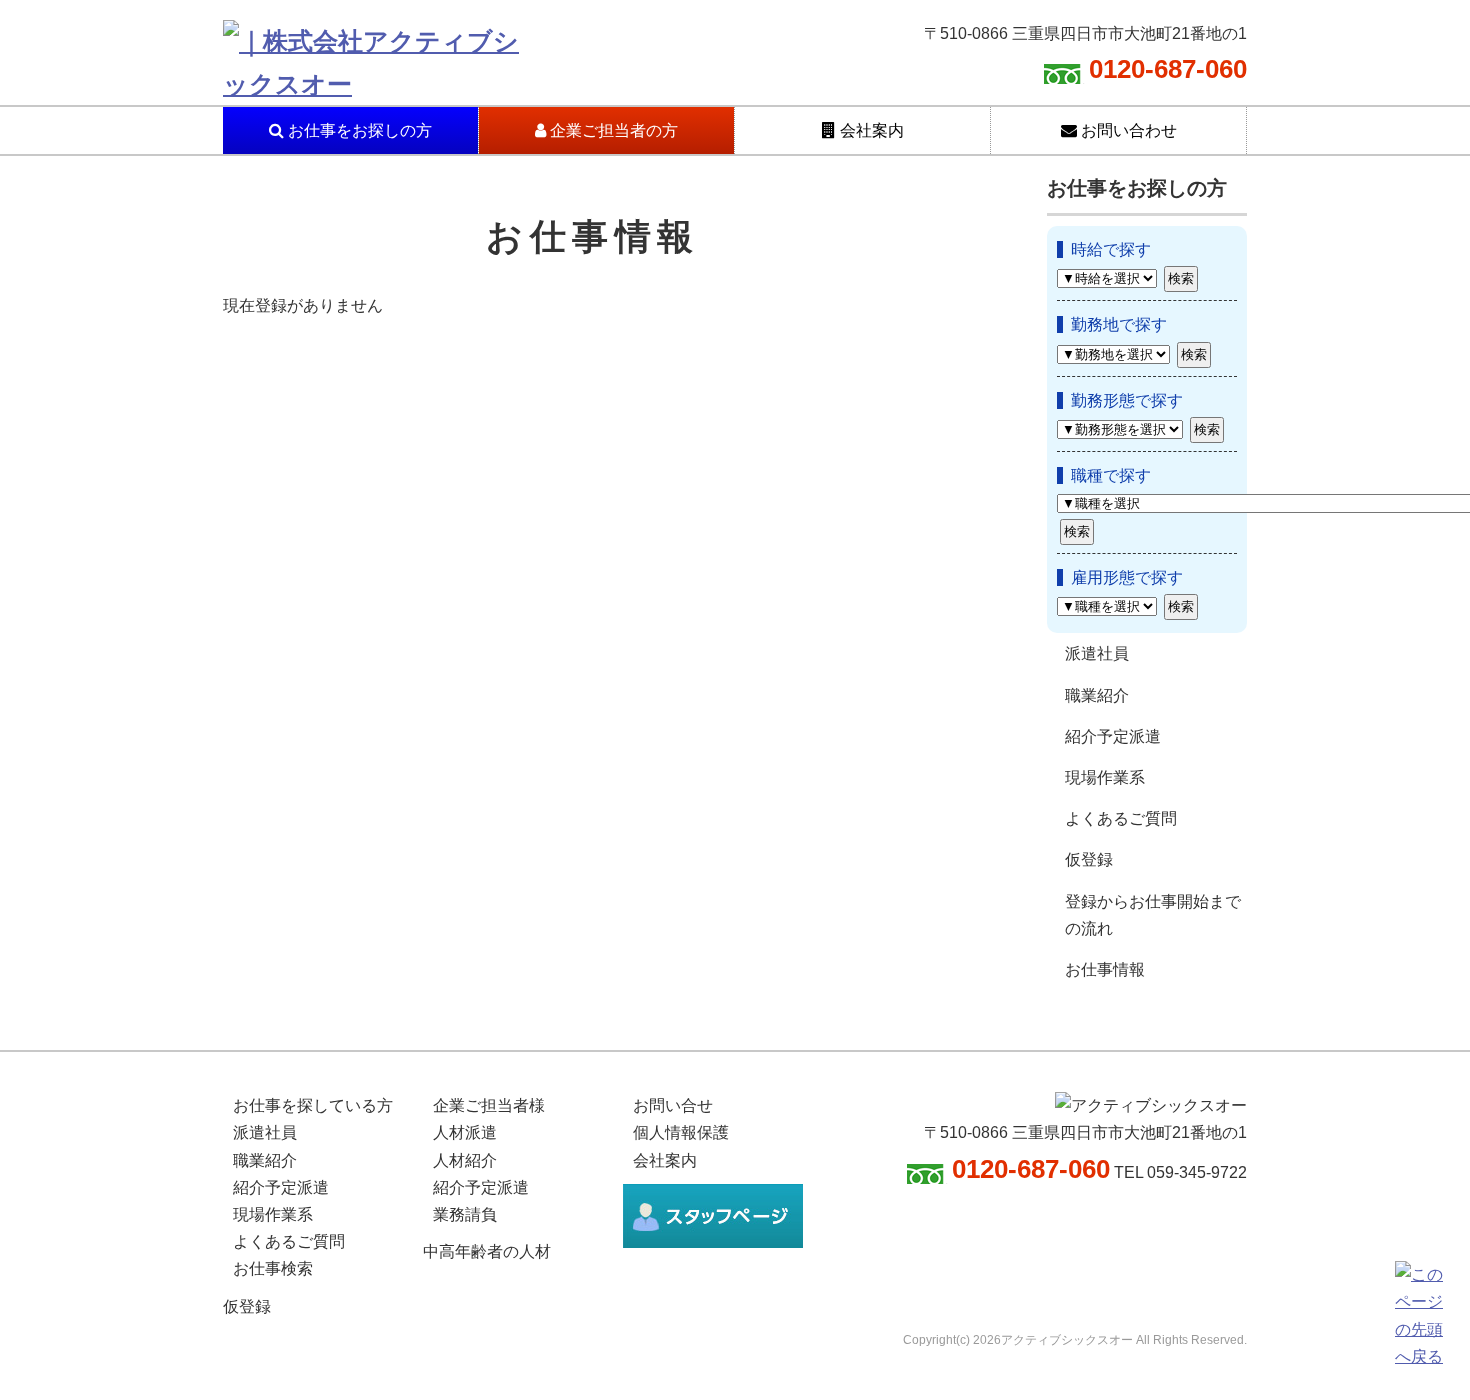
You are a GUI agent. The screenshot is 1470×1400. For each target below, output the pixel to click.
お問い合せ (673, 1105)
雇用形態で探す (1127, 577)
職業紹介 (1097, 695)
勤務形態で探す (1127, 400)
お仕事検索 (273, 1268)
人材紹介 (465, 1160)
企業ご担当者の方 (612, 130)
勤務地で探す (1119, 324)
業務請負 (465, 1214)
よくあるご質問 (1121, 818)
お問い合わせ (1127, 130)
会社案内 (870, 130)
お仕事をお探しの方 (358, 130)
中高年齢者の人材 (487, 1251)
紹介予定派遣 (1113, 736)
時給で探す (1111, 249)
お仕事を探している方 (313, 1105)
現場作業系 (1105, 777)
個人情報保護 (681, 1132)
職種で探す (1111, 475)
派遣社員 (1097, 653)
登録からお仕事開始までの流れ (1153, 915)
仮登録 (1089, 859)
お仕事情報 (1105, 969)
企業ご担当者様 (489, 1105)
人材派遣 (465, 1132)
